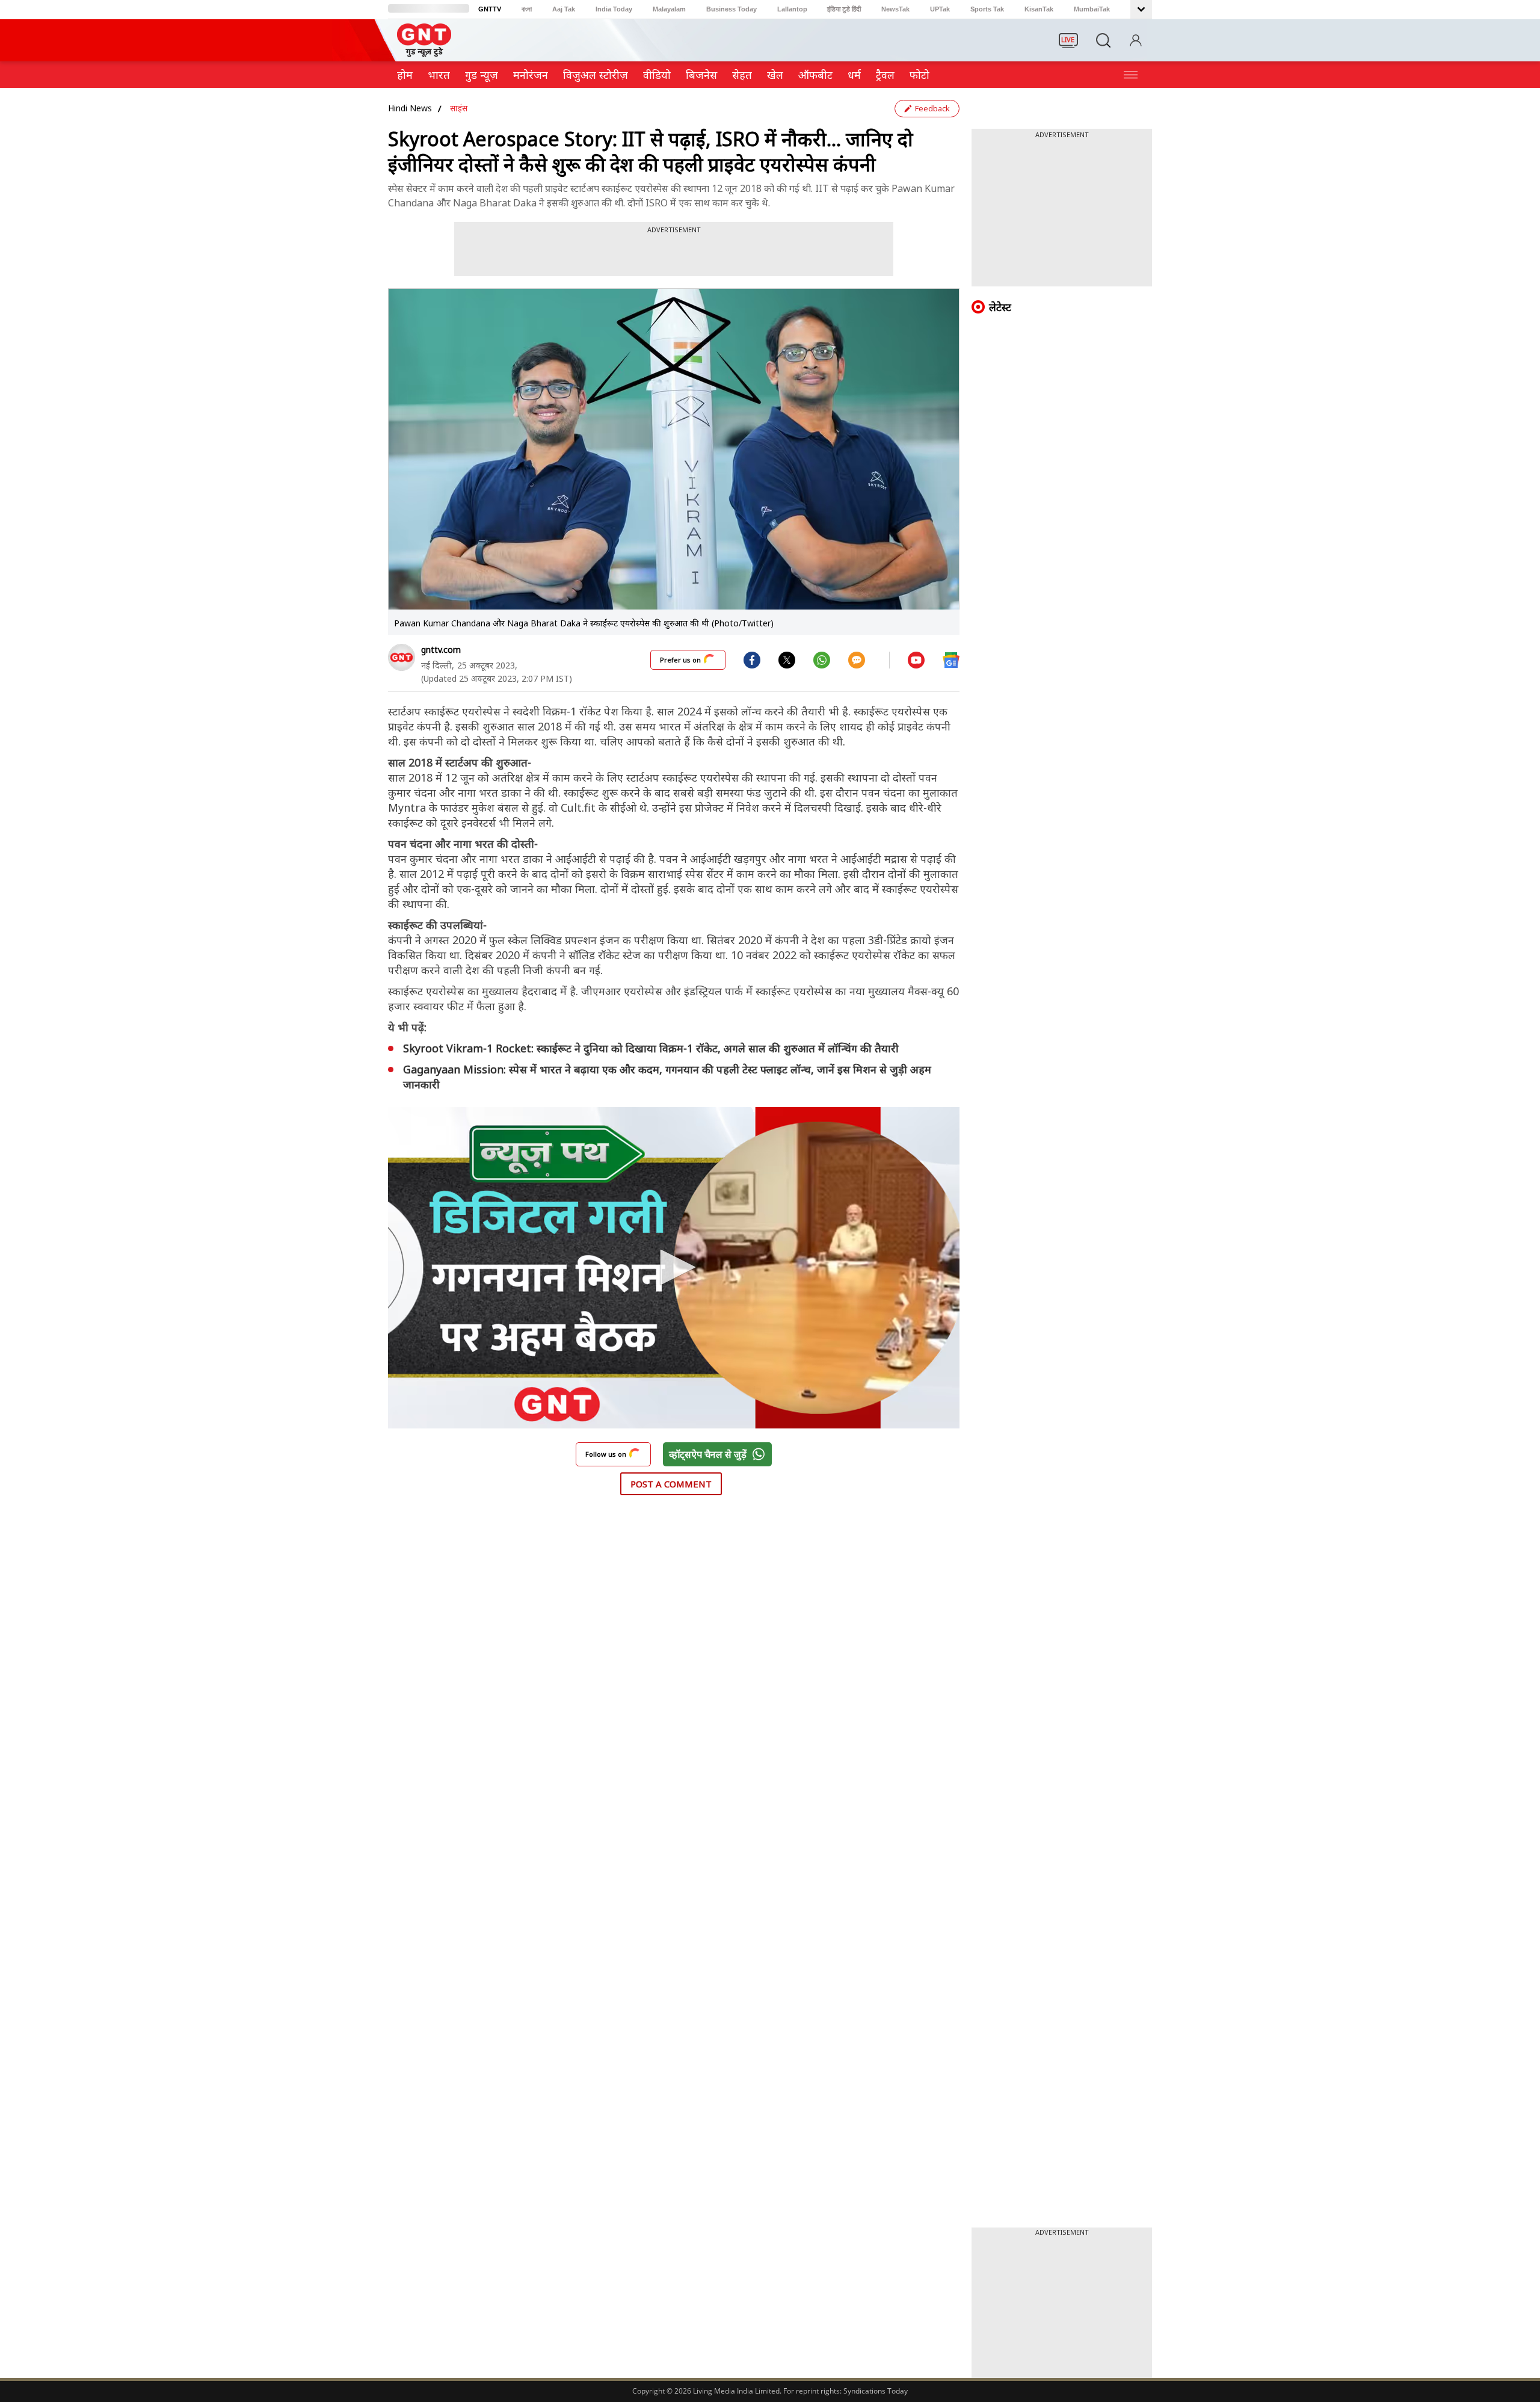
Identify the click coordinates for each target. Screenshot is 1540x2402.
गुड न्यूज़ (482, 75)
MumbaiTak (1092, 9)
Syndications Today (876, 2391)
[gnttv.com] (402, 657)
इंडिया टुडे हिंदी (844, 9)
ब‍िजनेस (701, 75)
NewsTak (895, 9)
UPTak (940, 9)
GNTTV (490, 9)
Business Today (731, 9)
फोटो (919, 75)
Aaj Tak (564, 9)
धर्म (854, 75)
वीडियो (657, 75)
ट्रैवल (885, 75)
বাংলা (527, 9)
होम (405, 75)
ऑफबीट (815, 75)
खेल (775, 75)
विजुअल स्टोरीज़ (596, 75)
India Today (614, 9)
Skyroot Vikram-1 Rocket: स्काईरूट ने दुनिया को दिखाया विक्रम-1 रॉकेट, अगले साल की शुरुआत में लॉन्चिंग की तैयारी (651, 1048)
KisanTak (1039, 9)
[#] (787, 659)
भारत (439, 75)
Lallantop (792, 9)
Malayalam (669, 9)
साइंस (459, 108)
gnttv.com (441, 650)
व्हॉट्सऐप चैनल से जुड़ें (708, 1454)
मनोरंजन (531, 75)
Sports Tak (987, 9)
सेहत (742, 75)
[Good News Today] (424, 53)
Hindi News (410, 108)
